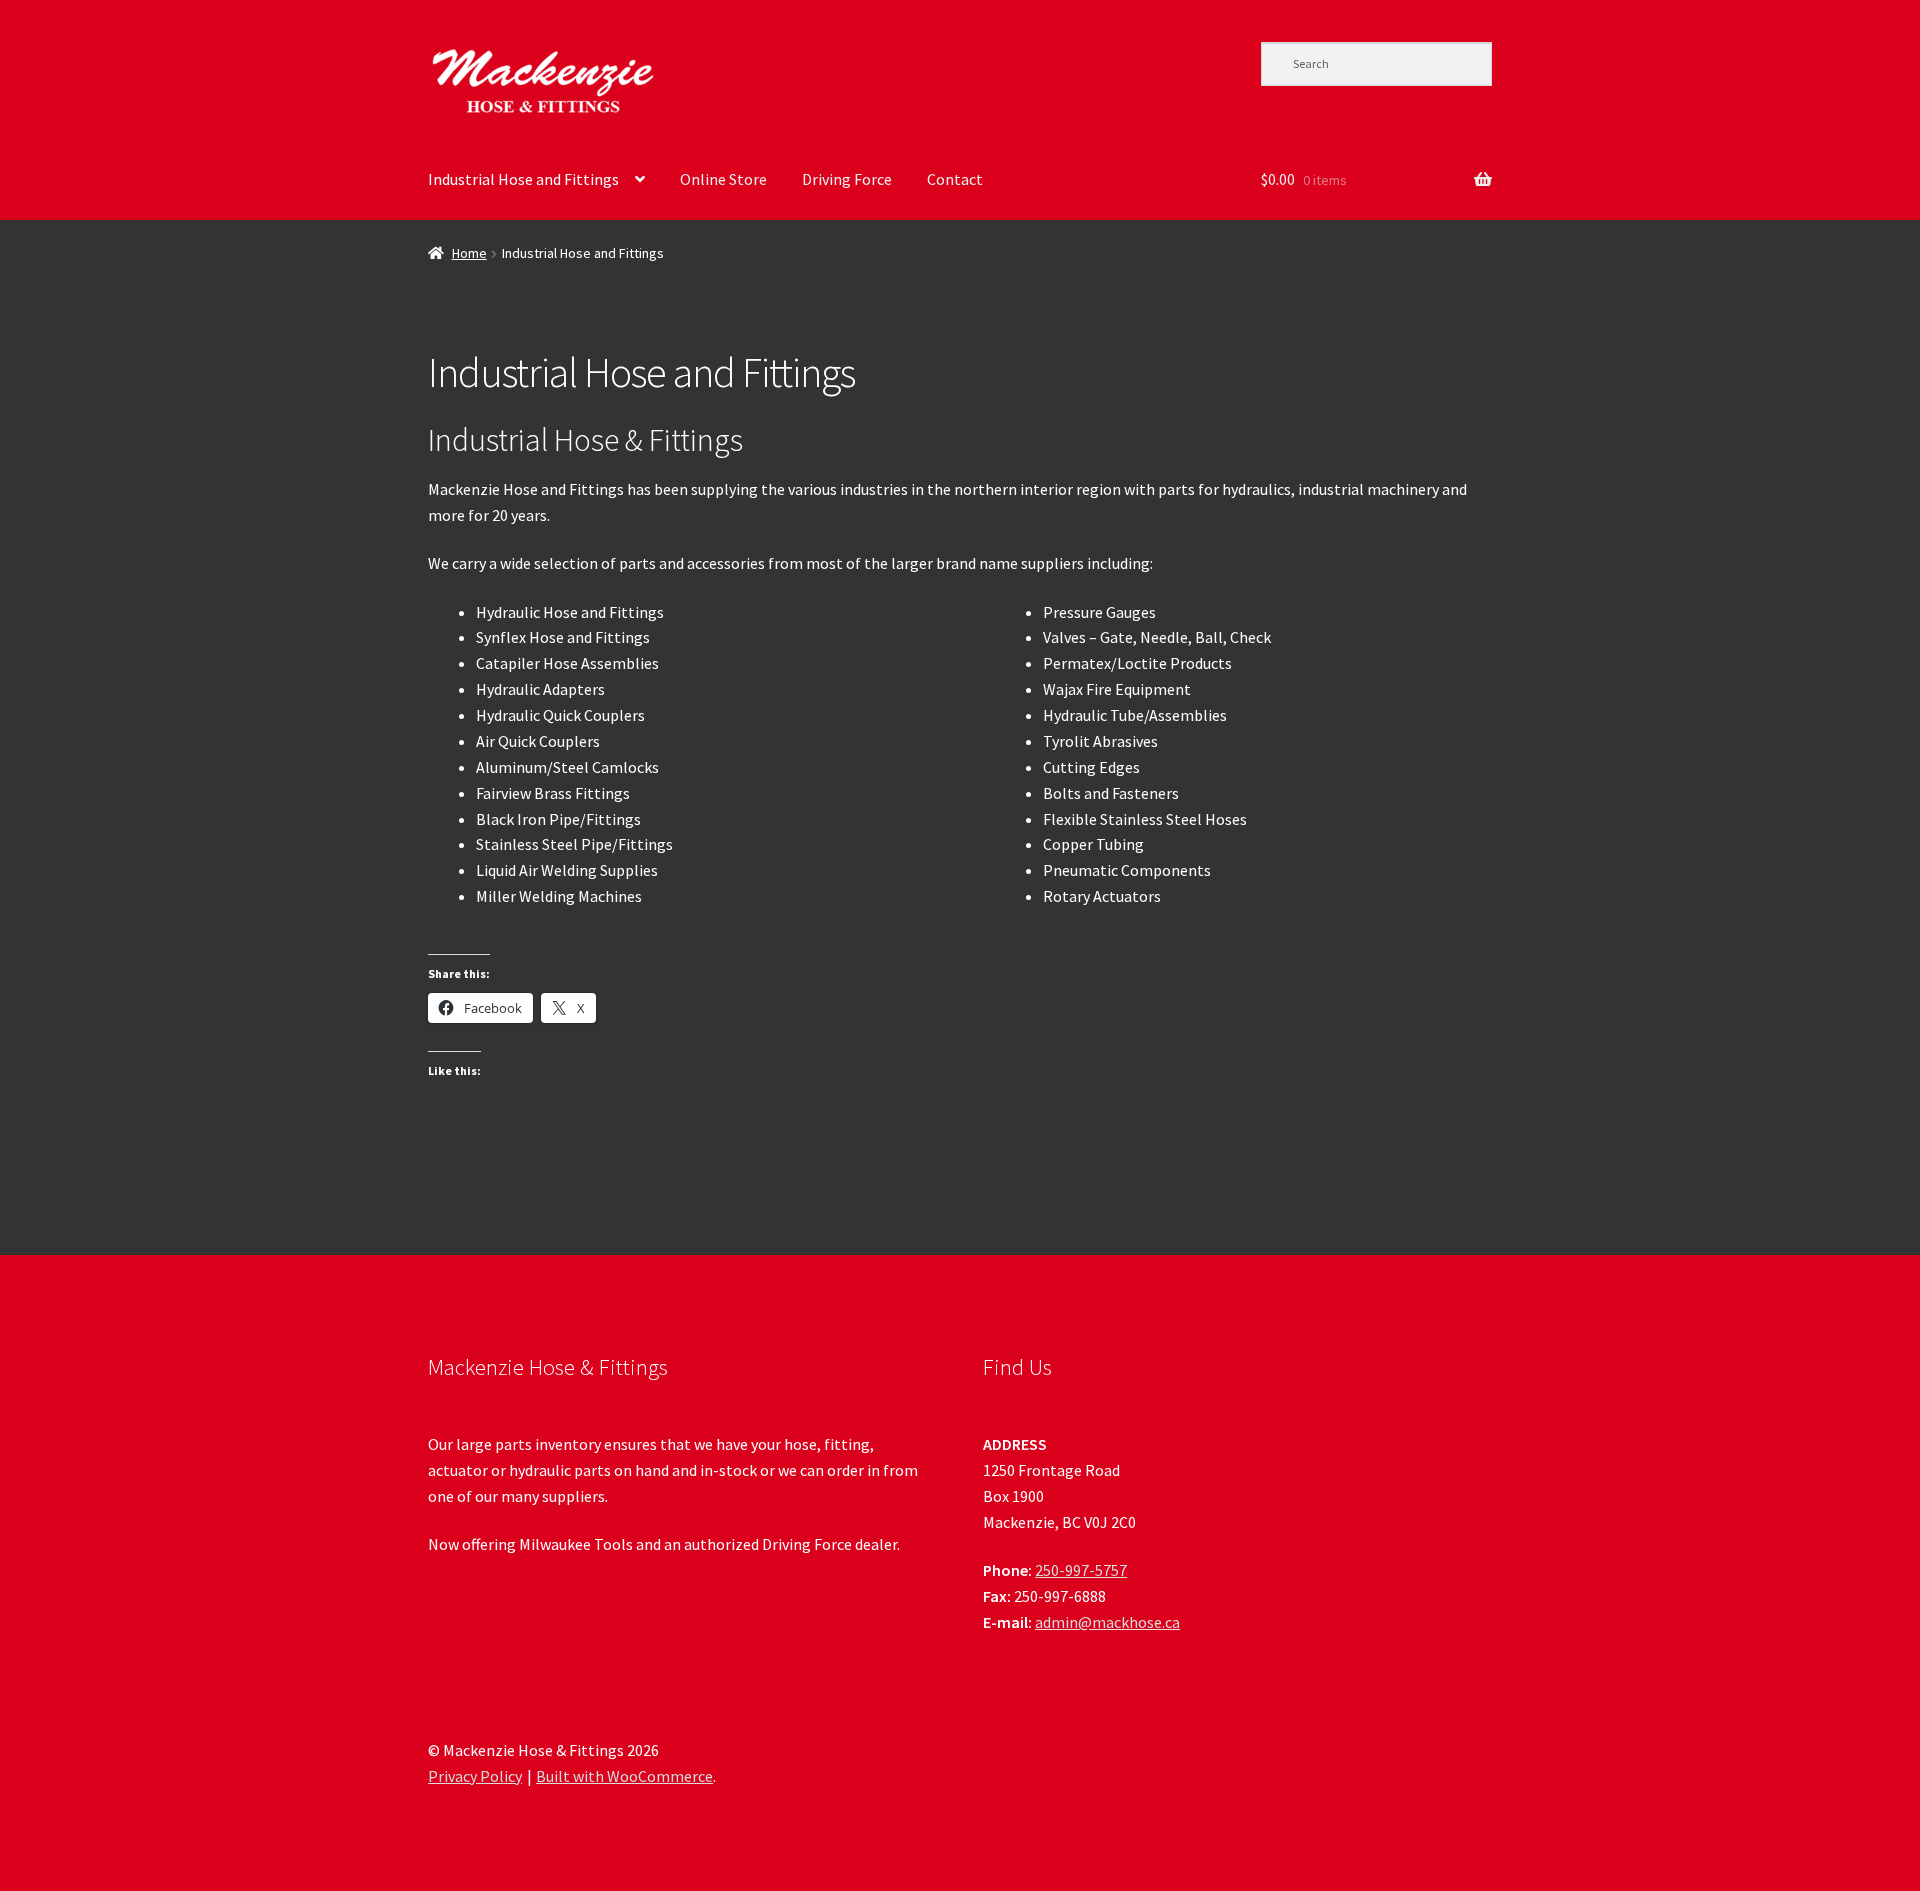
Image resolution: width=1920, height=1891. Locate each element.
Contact (955, 179)
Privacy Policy (475, 1776)
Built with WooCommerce (624, 1776)
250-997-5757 (1081, 1570)
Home (469, 253)
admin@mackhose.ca (1107, 1622)
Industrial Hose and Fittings (523, 179)
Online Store (723, 179)
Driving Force (847, 179)
